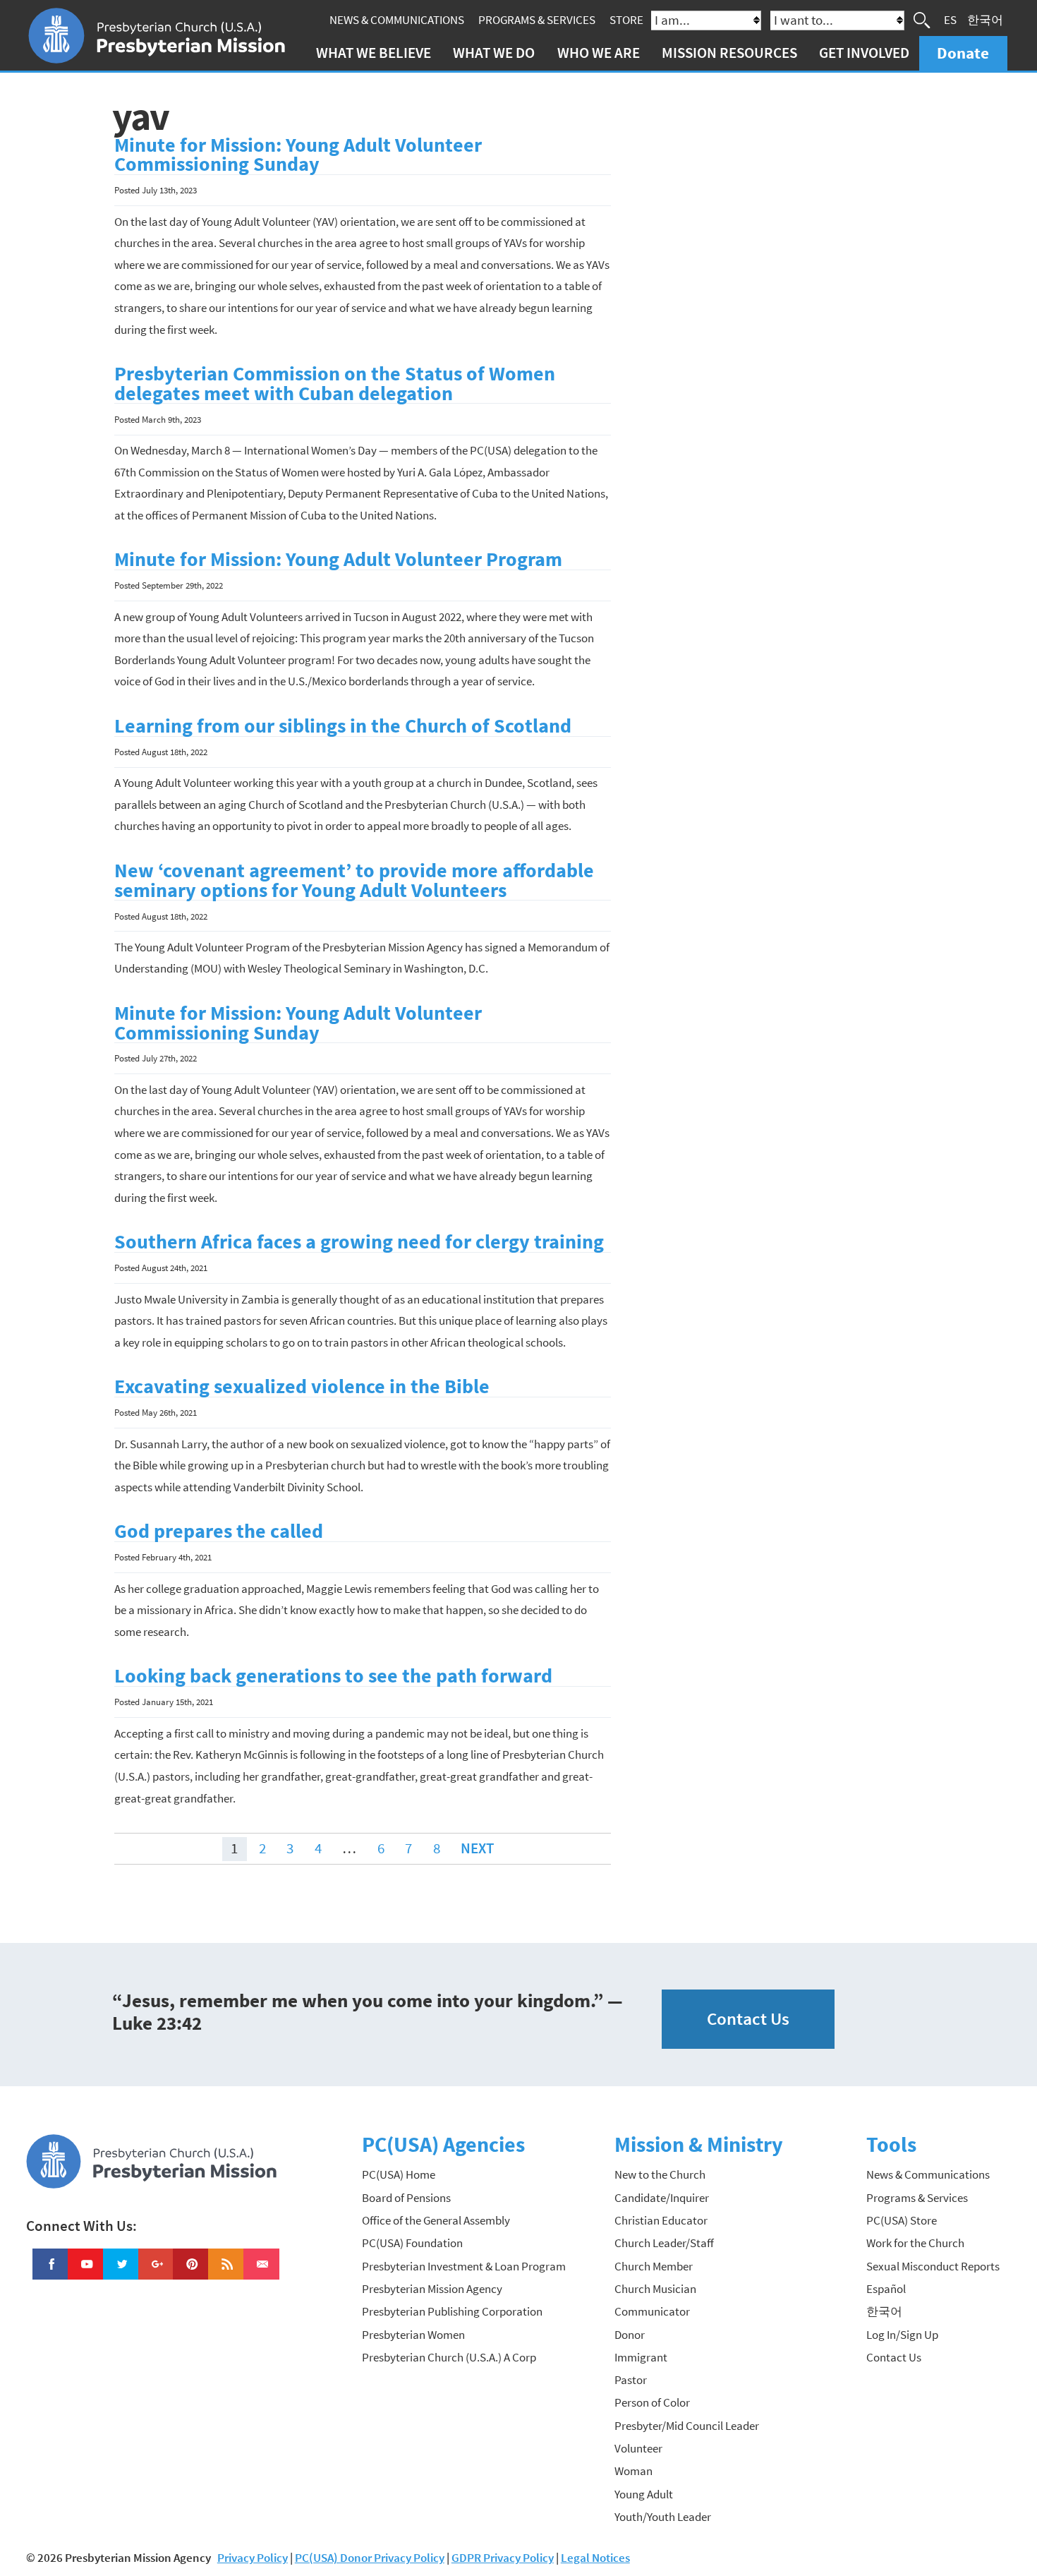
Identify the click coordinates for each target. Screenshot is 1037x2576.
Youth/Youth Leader (663, 2517)
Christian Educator (661, 2220)
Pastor (631, 2380)
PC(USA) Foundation (412, 2243)
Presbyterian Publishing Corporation (452, 2311)
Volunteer (638, 2448)
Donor (630, 2335)
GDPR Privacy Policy (503, 2558)
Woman (633, 2471)
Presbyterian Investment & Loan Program (464, 2266)
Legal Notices (595, 2558)
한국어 (985, 20)
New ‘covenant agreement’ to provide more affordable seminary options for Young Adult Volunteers (354, 880)
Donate (963, 53)
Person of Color (652, 2402)
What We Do (494, 53)
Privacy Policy (253, 2558)
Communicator (652, 2311)
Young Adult (644, 2494)
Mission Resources (729, 53)
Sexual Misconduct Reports (933, 2266)
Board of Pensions (406, 2198)
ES (950, 20)
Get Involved (864, 53)
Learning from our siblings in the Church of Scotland (343, 726)
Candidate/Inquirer (662, 2198)
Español (886, 2289)
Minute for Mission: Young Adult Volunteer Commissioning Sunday (298, 155)
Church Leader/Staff (664, 2243)
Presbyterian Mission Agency (432, 2289)
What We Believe (374, 53)
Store (626, 20)
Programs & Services (537, 20)
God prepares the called (219, 1531)
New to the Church (660, 2174)
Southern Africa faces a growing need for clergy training (359, 1242)
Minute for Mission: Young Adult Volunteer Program (338, 559)
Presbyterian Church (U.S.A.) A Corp (449, 2357)
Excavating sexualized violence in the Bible (302, 1386)
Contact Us (748, 2019)
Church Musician (655, 2289)
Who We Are (599, 53)
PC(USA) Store (902, 2220)
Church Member (654, 2266)
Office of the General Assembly (436, 2220)
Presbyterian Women (413, 2335)
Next (477, 1848)
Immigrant (641, 2357)
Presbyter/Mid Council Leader (687, 2426)
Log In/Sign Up (902, 2335)
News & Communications (397, 20)
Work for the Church (915, 2243)
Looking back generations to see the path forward (333, 1676)
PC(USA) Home (399, 2174)
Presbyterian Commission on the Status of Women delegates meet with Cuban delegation (335, 384)
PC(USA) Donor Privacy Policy (370, 2558)
